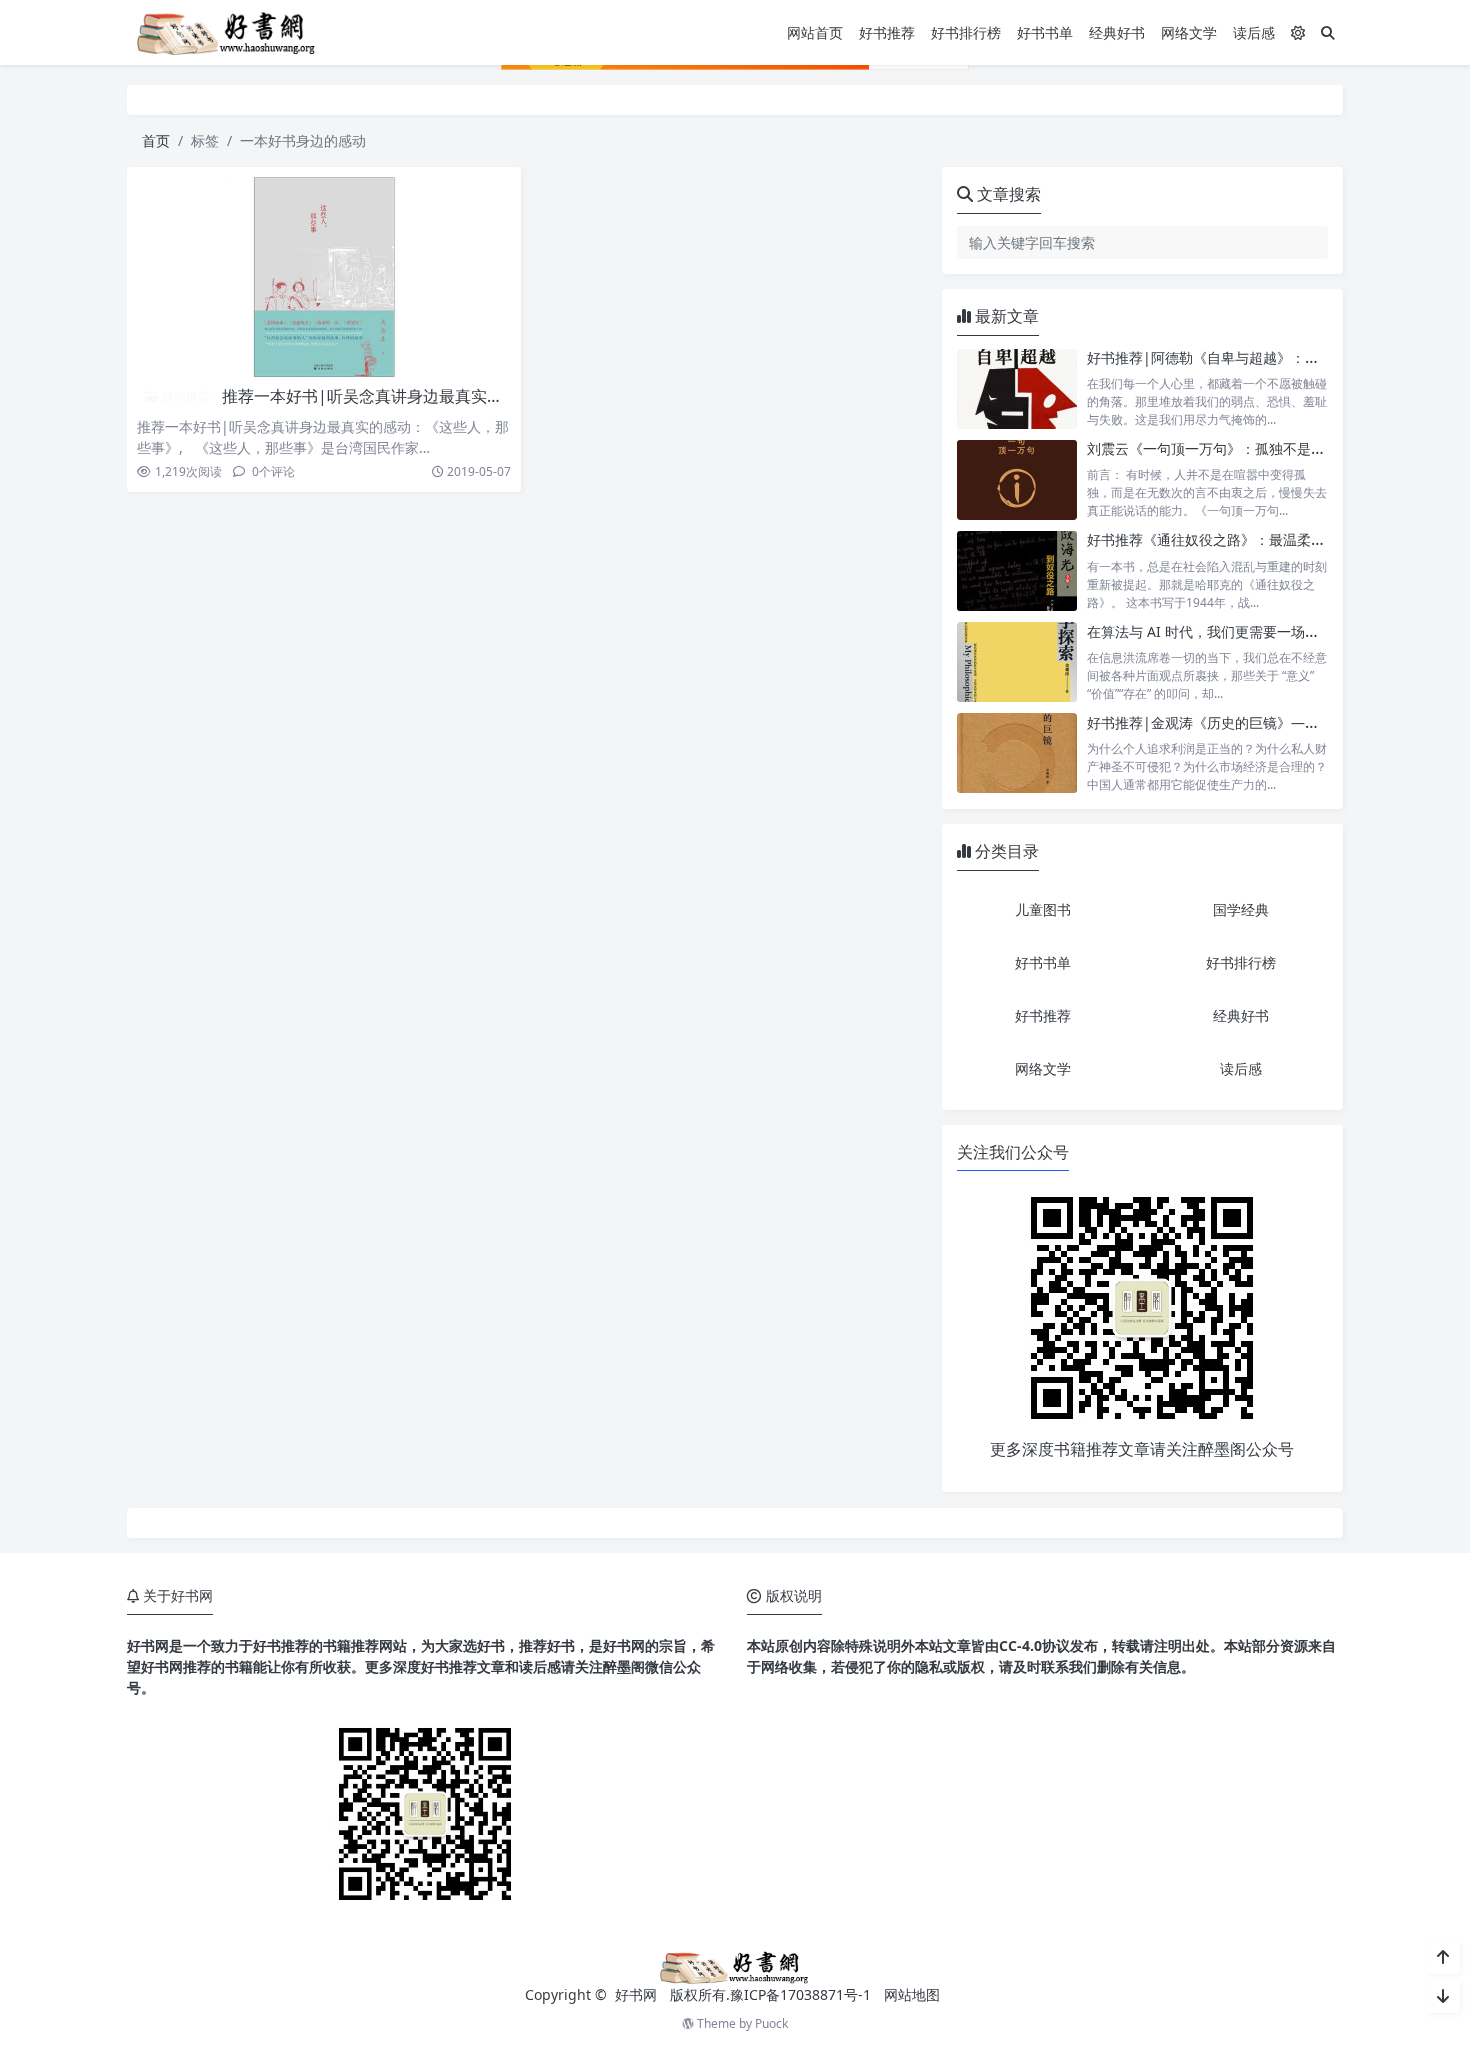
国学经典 (1241, 909)
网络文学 (1189, 32)
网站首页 (815, 32)
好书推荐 (887, 32)
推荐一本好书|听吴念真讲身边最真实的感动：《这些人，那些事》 (458, 396)
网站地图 (912, 1994)
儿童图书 (1043, 909)
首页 (156, 140)
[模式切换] (1298, 32)
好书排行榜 (966, 32)
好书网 (638, 1994)
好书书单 (1045, 32)
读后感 (1254, 32)
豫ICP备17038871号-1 (800, 1994)
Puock (771, 2023)
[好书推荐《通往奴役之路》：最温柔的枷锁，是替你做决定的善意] (1017, 570)
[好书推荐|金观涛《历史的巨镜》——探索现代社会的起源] (1017, 753)
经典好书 (1117, 32)
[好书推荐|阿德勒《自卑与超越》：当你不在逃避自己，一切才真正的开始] (1017, 388)
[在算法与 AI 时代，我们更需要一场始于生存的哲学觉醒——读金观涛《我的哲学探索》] (1017, 662)
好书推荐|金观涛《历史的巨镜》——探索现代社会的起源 (1266, 722)
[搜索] (1328, 32)
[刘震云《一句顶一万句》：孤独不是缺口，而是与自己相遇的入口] (1017, 479)
